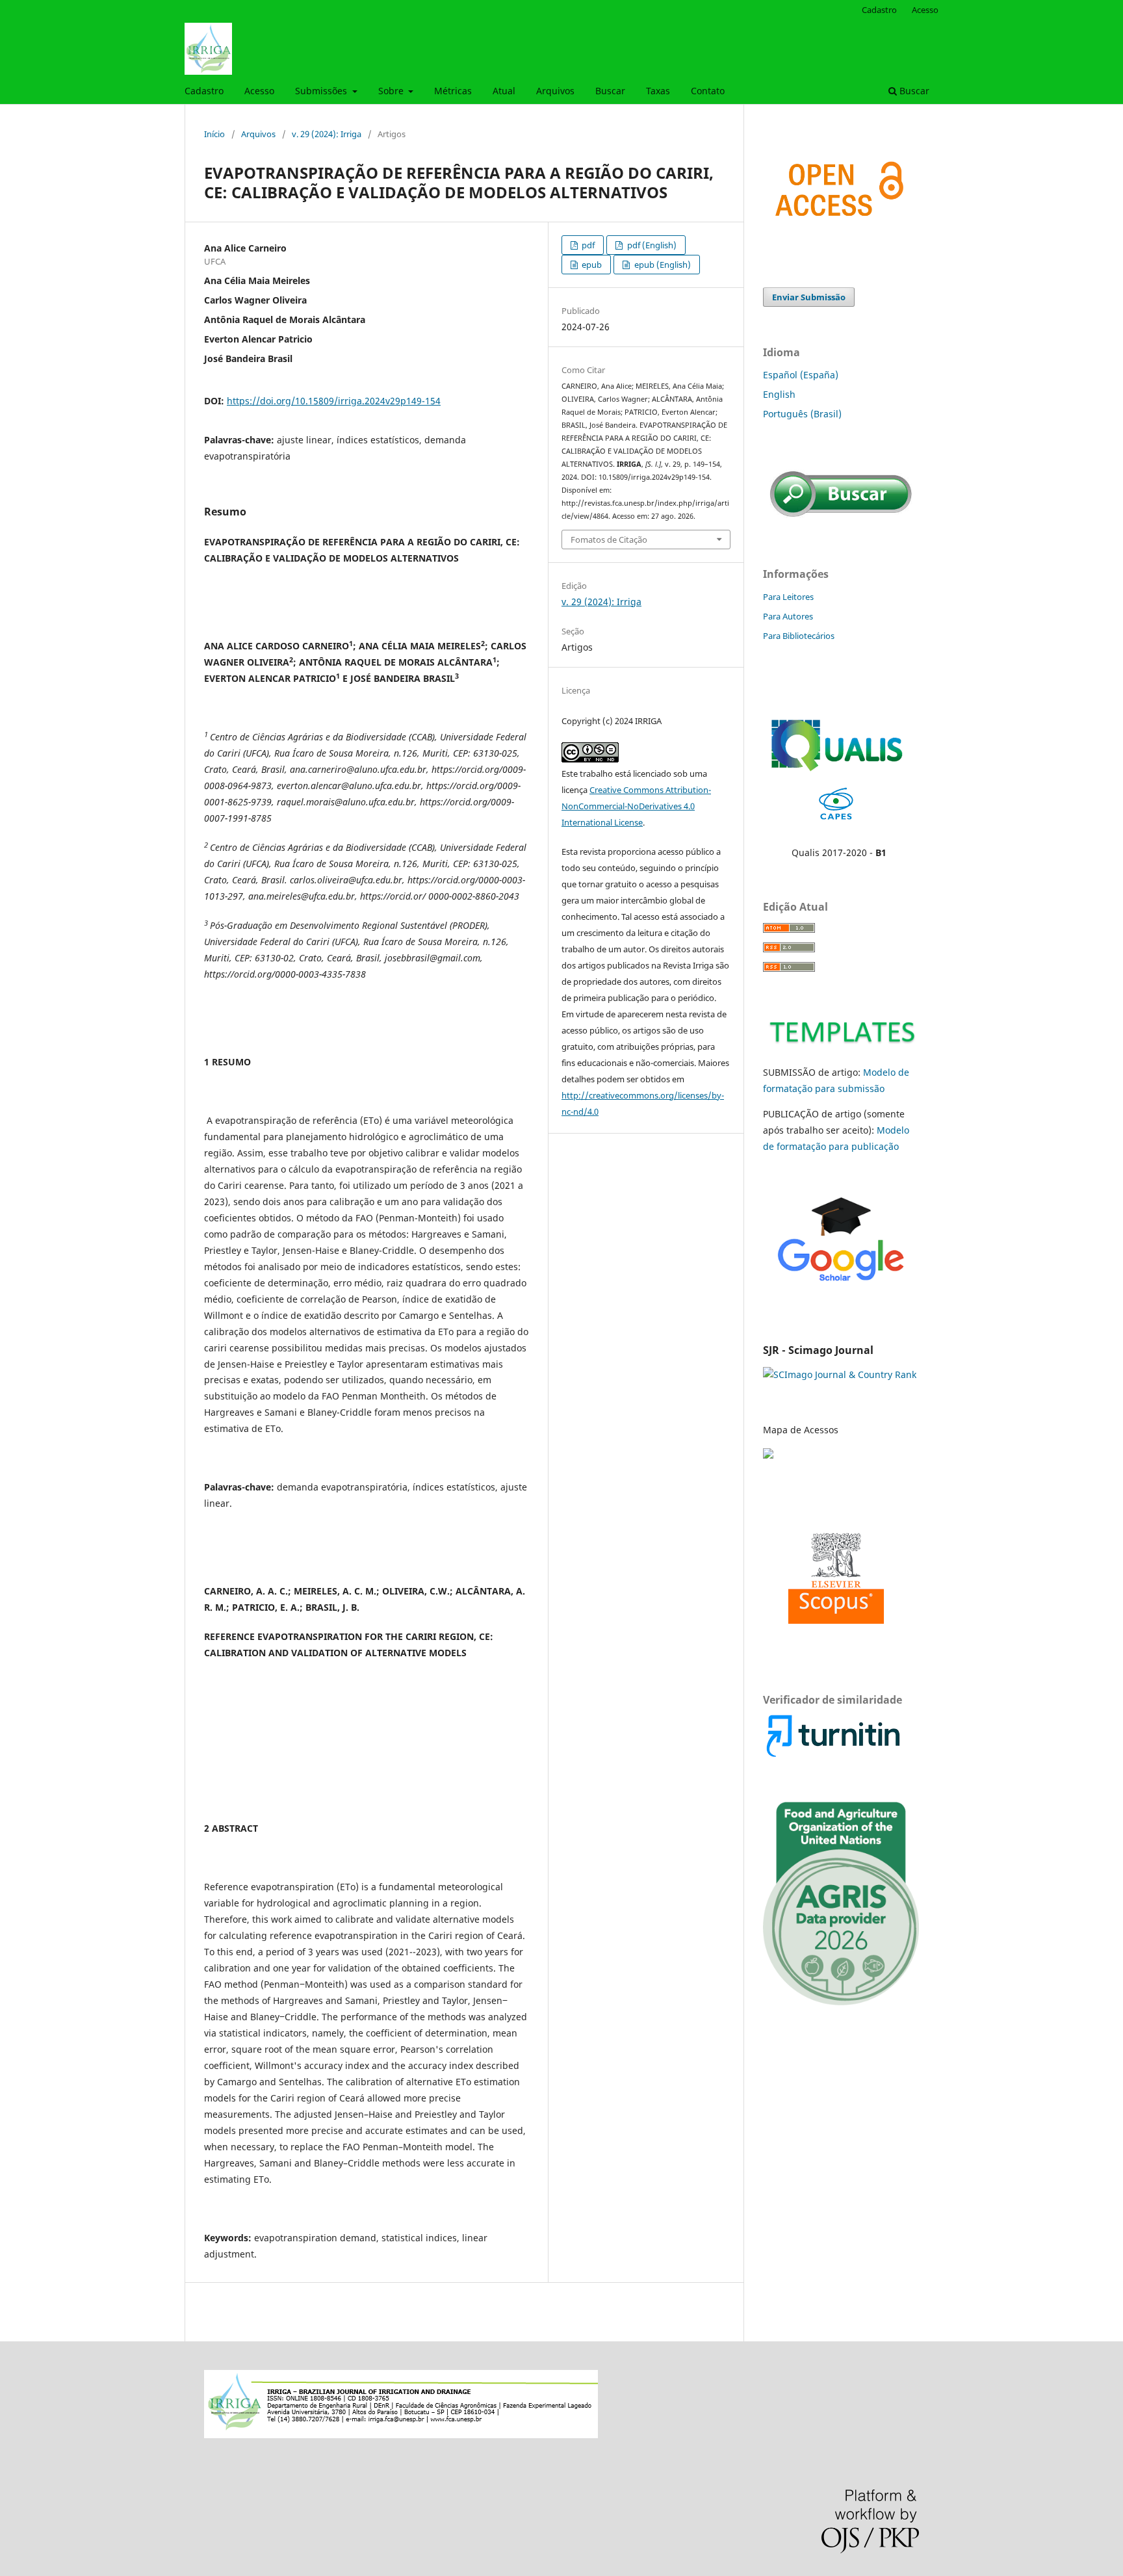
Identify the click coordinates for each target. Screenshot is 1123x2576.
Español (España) (801, 375)
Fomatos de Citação (609, 540)
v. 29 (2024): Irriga (327, 134)
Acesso (259, 91)
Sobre (392, 91)
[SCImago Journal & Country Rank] (840, 1374)
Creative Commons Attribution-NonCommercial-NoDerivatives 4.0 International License (636, 806)
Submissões (322, 91)
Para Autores (788, 616)
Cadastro (204, 91)
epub (591, 265)
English (779, 394)
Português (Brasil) (802, 414)
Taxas (658, 91)
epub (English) (662, 265)
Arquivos (555, 91)
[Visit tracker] (769, 1455)
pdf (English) (651, 245)
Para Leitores (788, 597)
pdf (587, 245)
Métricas (453, 91)
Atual (504, 91)
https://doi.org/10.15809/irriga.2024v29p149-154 (334, 401)
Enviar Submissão (809, 297)
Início (214, 134)
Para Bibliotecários (799, 636)
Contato (708, 91)
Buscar (610, 91)
